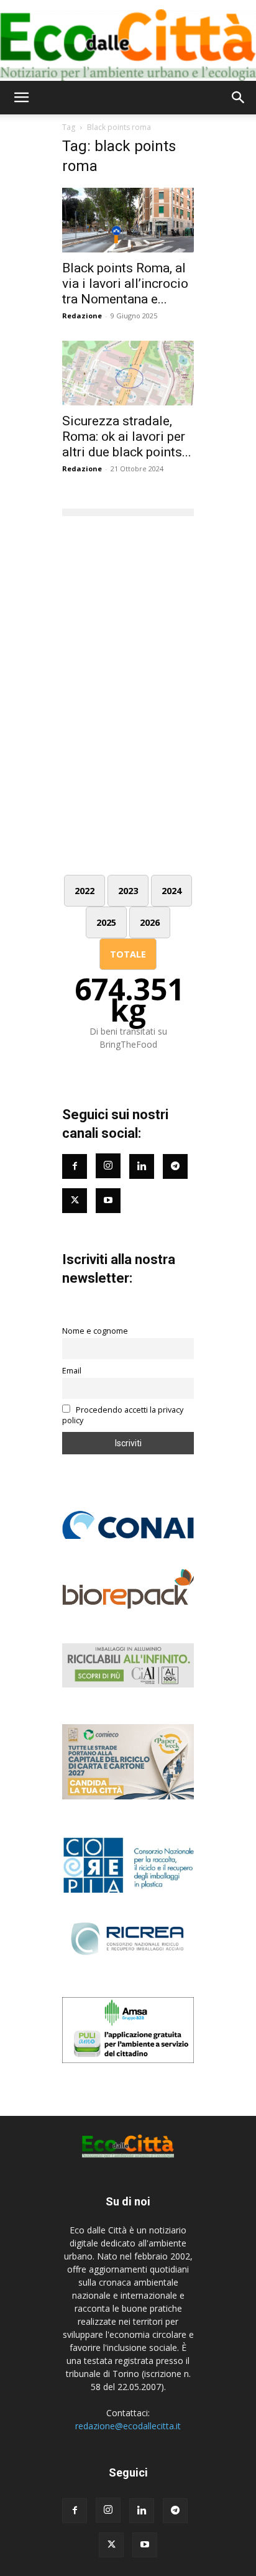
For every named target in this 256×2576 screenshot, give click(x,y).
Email (72, 1371)
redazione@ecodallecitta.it (128, 2426)
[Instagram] (108, 1166)
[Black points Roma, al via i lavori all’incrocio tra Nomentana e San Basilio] (128, 220)
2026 (150, 922)
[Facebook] (75, 1166)
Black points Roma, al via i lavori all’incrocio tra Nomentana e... (125, 284)
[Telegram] (175, 1166)
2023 (128, 891)
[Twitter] (75, 1201)
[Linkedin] (142, 1166)
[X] (111, 2545)
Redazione (82, 316)
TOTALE (128, 954)
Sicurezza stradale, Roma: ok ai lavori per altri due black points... (127, 436)
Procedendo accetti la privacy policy (123, 1415)
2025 (106, 922)
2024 (171, 891)
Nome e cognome (95, 1331)
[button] (21, 98)
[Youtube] (108, 1201)
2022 (85, 891)
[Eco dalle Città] (128, 40)
